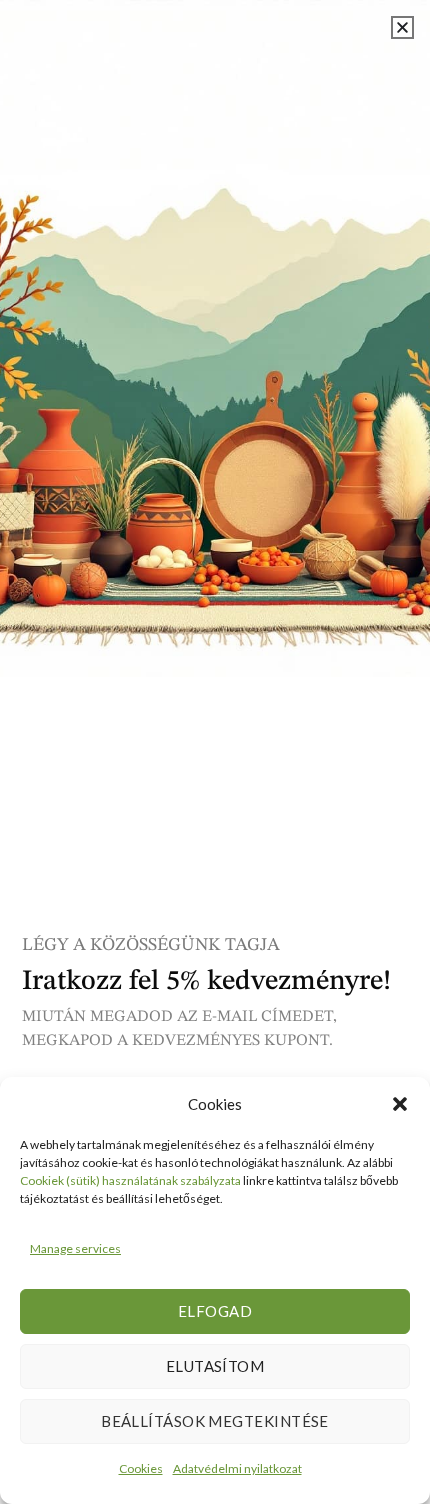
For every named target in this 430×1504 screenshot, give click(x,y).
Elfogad (215, 1311)
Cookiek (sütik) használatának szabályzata (130, 1180)
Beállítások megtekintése (215, 1421)
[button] (400, 1104)
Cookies (141, 1468)
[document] (215, 752)
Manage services (75, 1248)
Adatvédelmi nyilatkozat (237, 1468)
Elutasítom (215, 1366)
